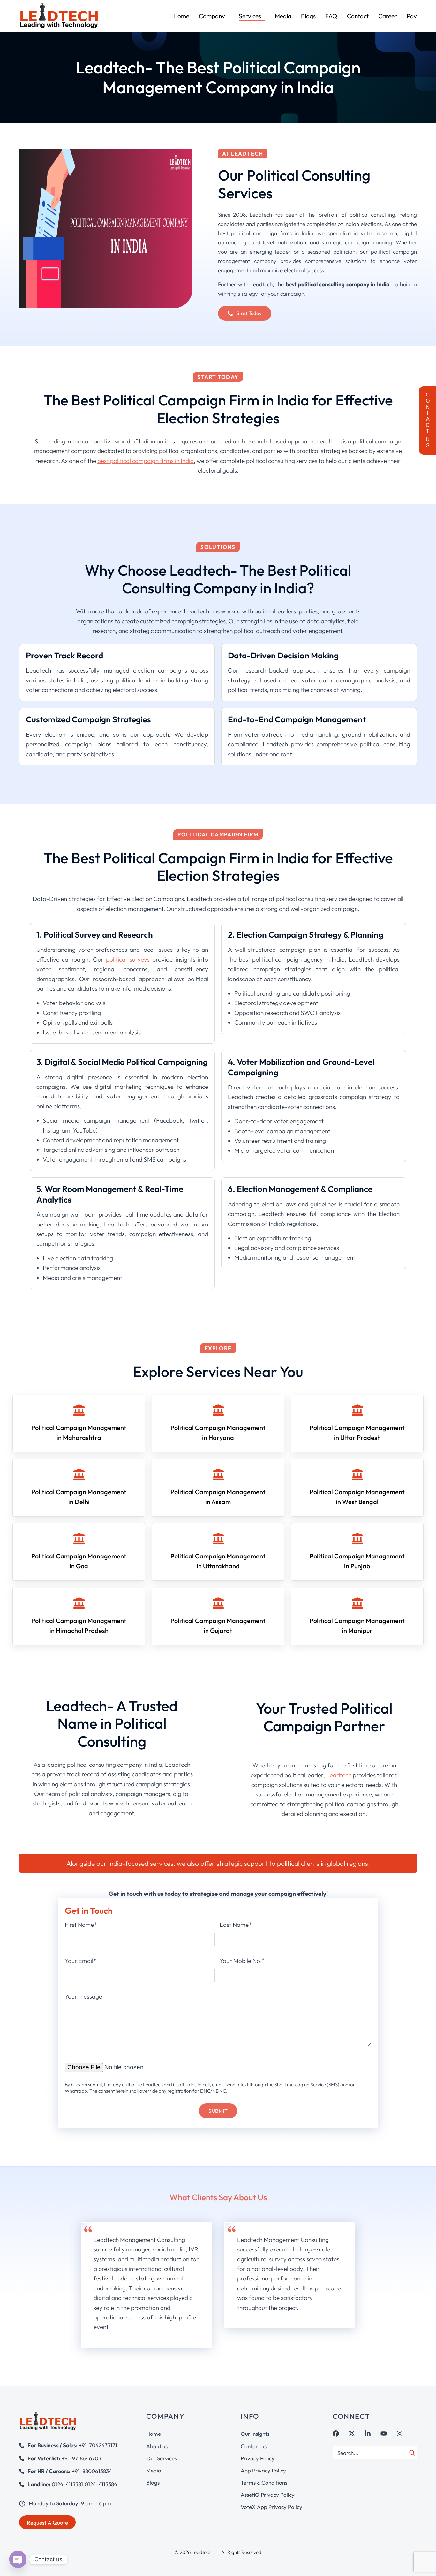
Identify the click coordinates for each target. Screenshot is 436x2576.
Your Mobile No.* (242, 1961)
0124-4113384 (101, 2484)
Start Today (218, 377)
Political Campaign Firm (218, 834)
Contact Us (428, 420)
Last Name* (236, 1925)
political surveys (128, 959)
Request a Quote (47, 2522)
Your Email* (80, 1961)
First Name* (81, 1925)
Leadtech (339, 1775)
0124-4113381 (67, 2484)
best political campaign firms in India (146, 461)
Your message (83, 1996)
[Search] (412, 2453)
